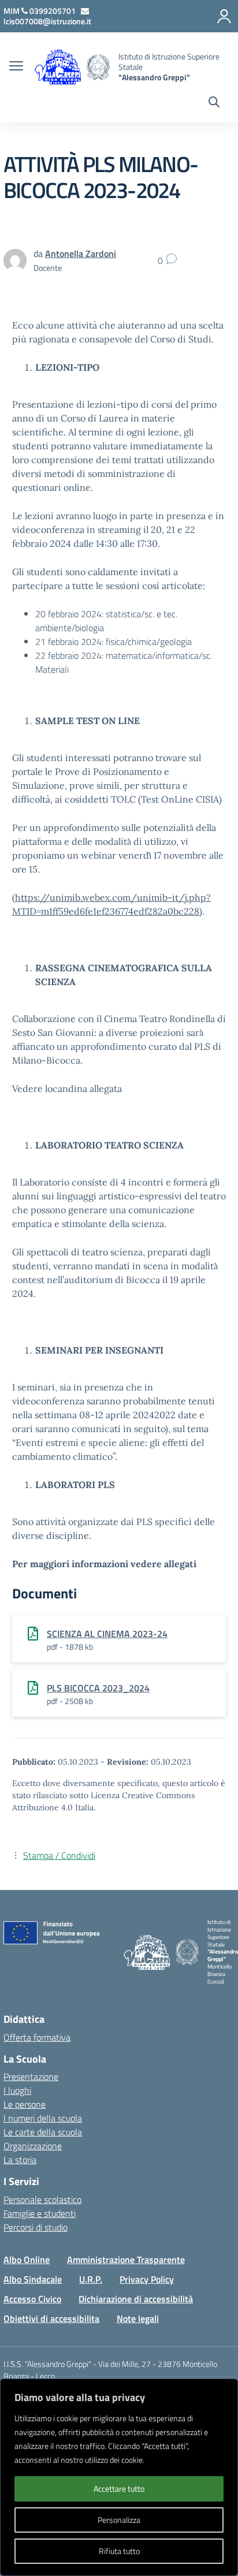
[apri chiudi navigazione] (16, 67)
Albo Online (27, 2260)
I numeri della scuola (43, 2118)
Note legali (138, 2318)
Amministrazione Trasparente (126, 2260)
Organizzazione (33, 2146)
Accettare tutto (119, 2489)
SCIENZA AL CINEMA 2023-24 (107, 1634)
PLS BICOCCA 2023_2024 (98, 1688)
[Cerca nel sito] (214, 103)
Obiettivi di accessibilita (51, 2318)
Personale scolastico (42, 2200)
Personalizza (119, 2520)
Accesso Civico (32, 2299)
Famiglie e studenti (40, 2213)
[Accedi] (224, 16)
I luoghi (17, 2090)
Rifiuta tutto (119, 2551)
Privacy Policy (147, 2279)
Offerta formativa (37, 2037)
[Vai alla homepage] (98, 67)
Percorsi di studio (36, 2227)
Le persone (25, 2104)
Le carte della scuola (43, 2132)
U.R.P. (91, 2279)
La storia (20, 2160)
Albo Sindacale (33, 2279)
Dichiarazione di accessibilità (136, 2299)
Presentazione (31, 2077)
